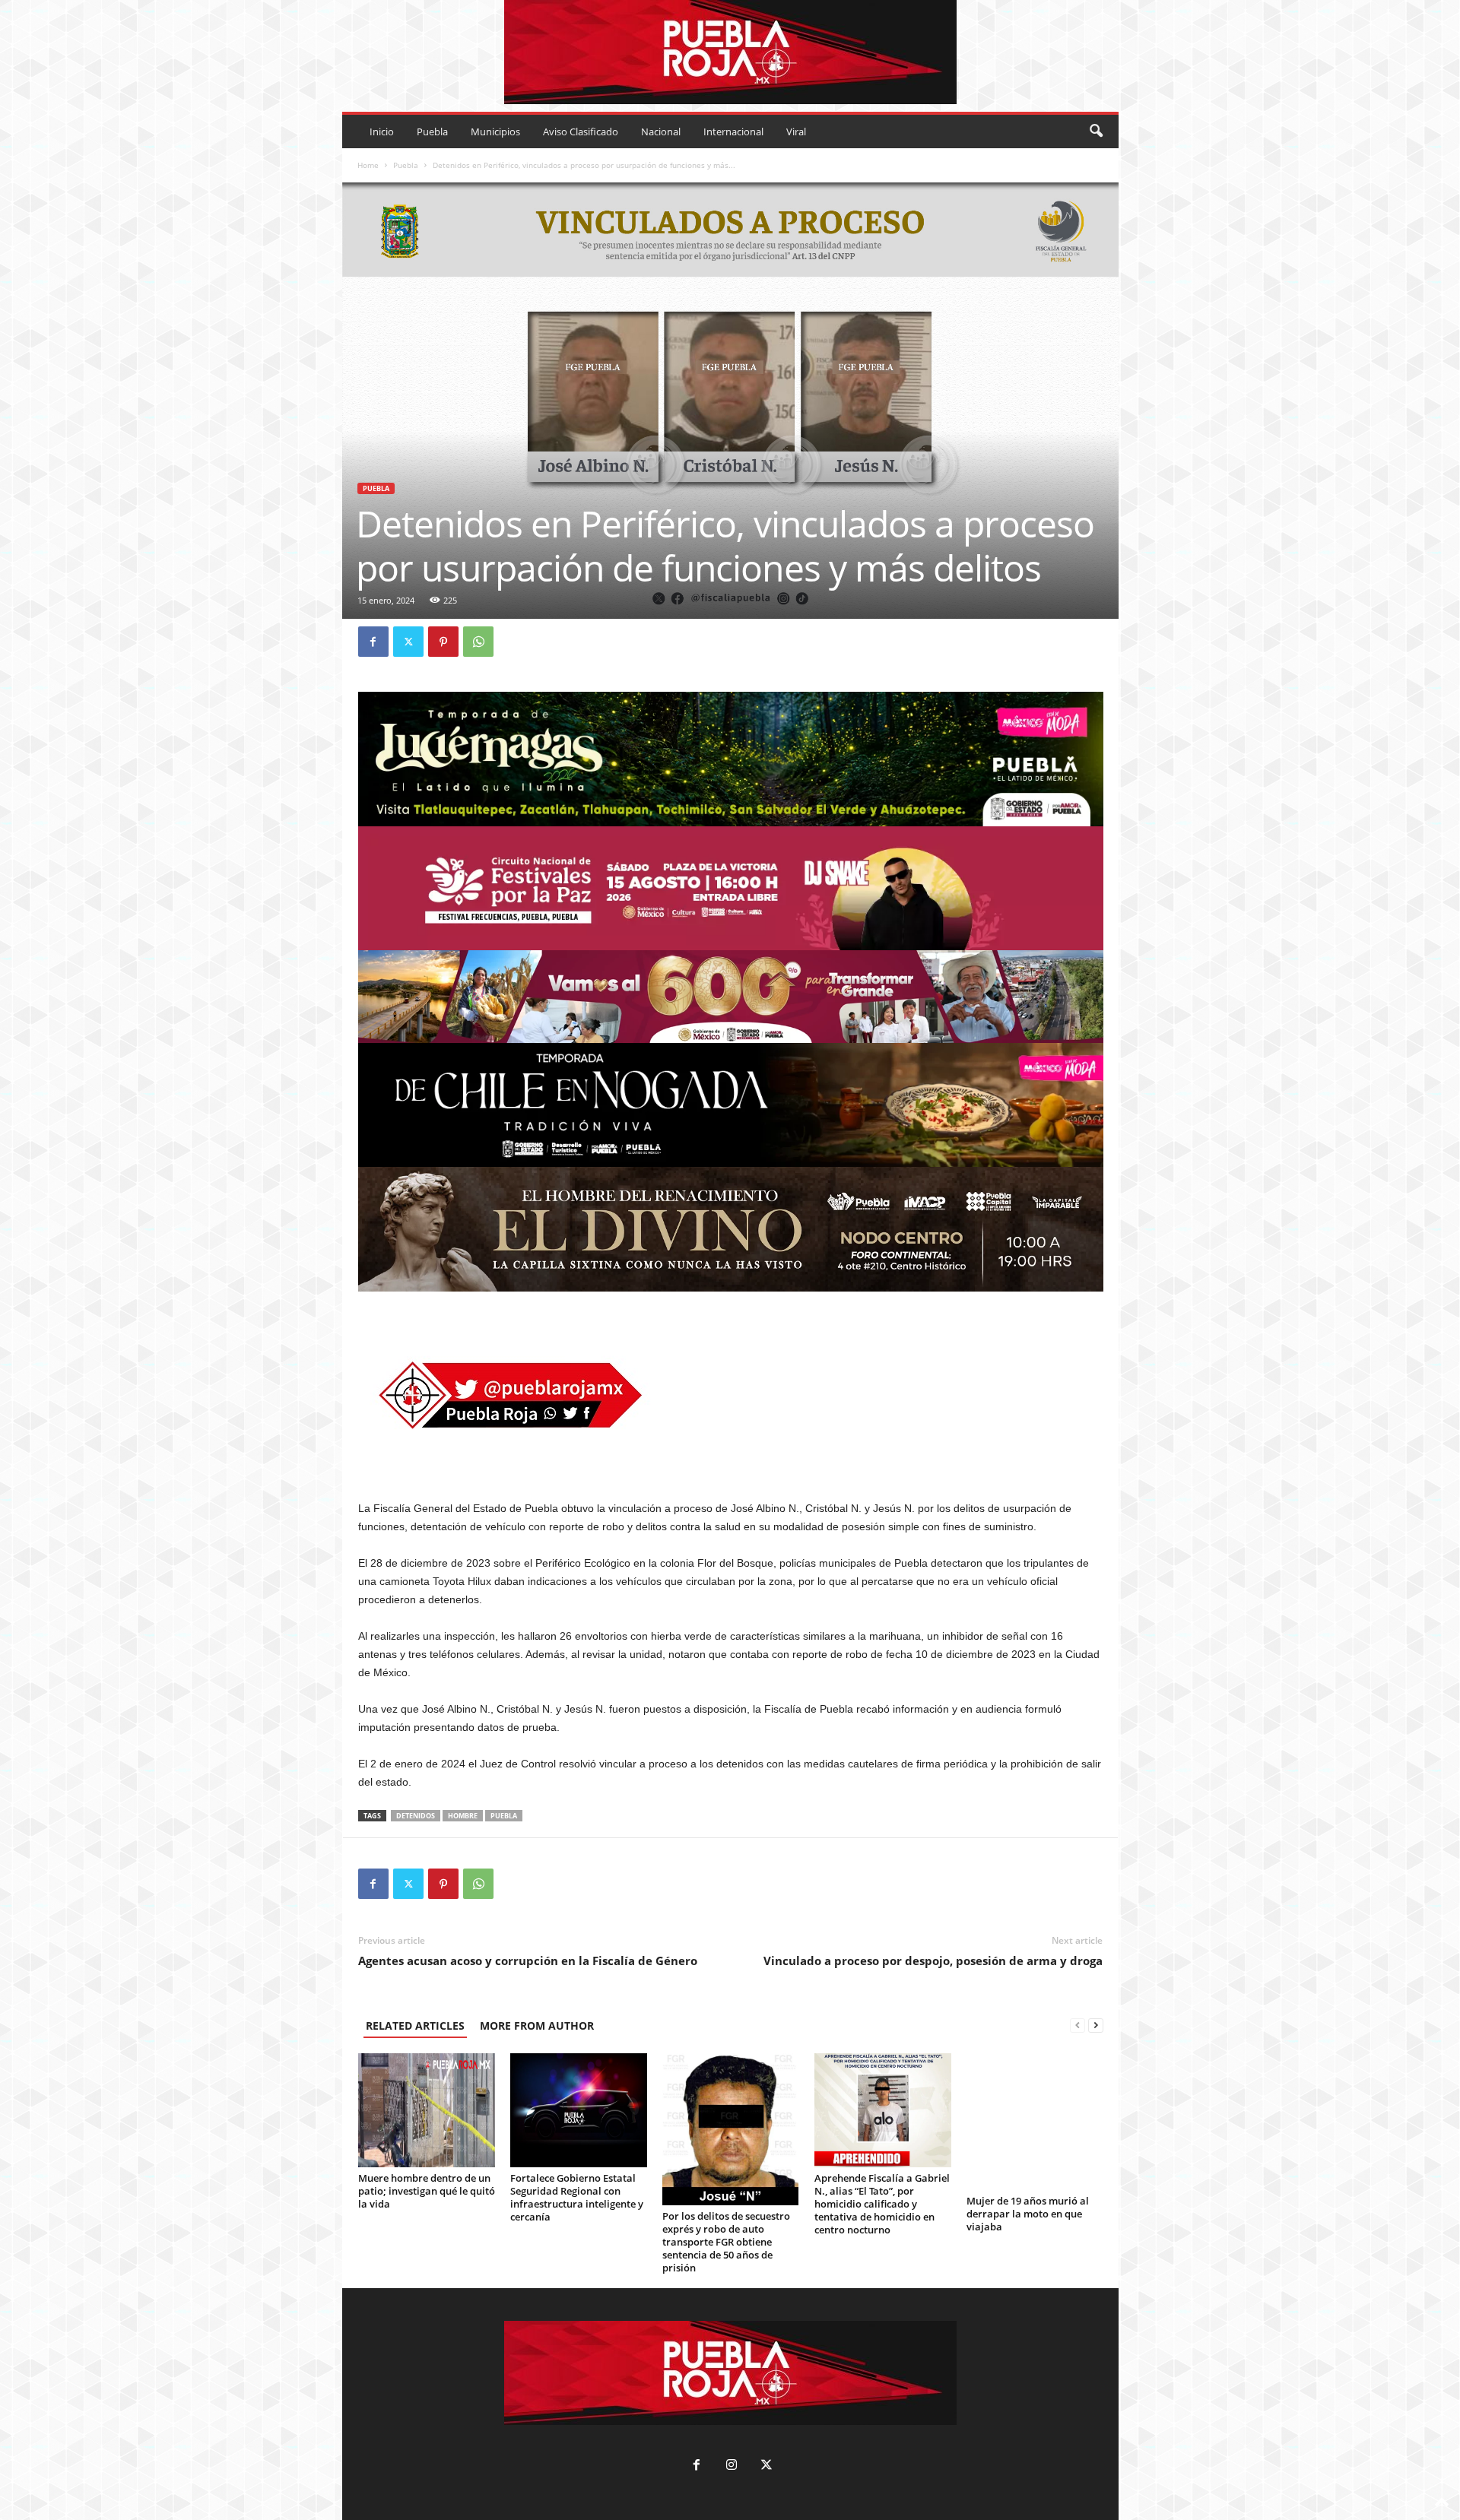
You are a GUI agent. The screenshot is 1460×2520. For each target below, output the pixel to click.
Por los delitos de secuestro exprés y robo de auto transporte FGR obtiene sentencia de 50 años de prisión (726, 2242)
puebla (504, 1816)
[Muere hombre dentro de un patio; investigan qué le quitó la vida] (427, 2110)
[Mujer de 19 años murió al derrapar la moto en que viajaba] (1035, 2122)
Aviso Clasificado (581, 132)
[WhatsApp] (478, 642)
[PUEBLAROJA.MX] (730, 52)
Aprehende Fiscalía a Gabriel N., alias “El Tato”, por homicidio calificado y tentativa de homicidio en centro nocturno (882, 2204)
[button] (1096, 132)
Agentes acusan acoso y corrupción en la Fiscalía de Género (528, 1961)
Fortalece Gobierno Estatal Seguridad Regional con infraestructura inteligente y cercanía (577, 2197)
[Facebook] (373, 642)
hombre (463, 1816)
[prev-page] (1078, 2026)
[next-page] (1096, 2026)
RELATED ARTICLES (415, 2026)
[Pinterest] (443, 642)
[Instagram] (732, 2466)
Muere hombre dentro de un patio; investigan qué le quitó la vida (427, 2191)
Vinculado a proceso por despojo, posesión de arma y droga (933, 1961)
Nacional (661, 132)
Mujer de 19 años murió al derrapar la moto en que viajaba (1028, 2214)
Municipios (495, 132)
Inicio (382, 132)
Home (368, 165)
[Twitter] (408, 642)
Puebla (432, 132)
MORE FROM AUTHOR (537, 2026)
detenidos (416, 1816)
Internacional (733, 132)
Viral (796, 132)
